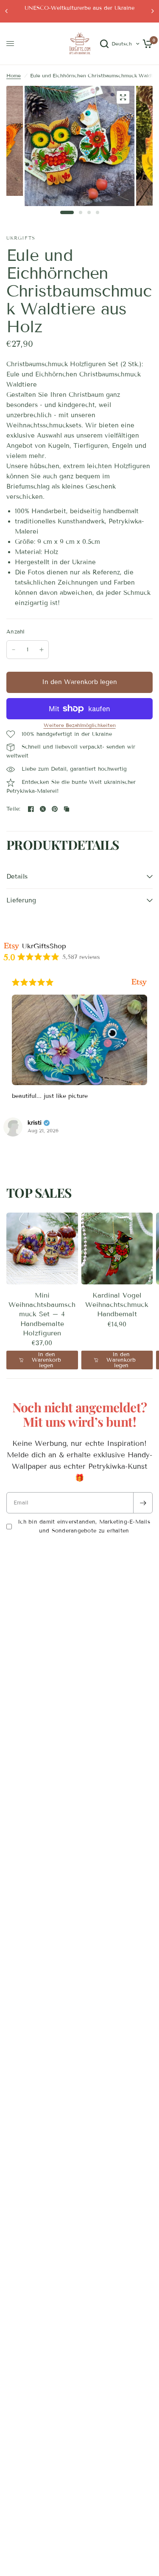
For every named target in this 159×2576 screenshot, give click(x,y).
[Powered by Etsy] (139, 982)
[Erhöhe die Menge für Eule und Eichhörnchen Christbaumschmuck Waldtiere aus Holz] (42, 650)
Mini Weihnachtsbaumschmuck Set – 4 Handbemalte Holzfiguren (42, 1314)
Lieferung (21, 900)
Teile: (14, 809)
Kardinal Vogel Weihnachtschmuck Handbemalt (117, 1305)
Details (17, 877)
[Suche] (104, 44)
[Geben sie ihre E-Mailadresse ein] (143, 1503)
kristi (35, 1123)
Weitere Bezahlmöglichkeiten (80, 725)
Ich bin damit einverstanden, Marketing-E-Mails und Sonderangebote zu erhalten (84, 1526)
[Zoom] (123, 97)
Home (14, 75)
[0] (146, 44)
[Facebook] (31, 809)
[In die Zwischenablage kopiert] (67, 809)
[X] (43, 809)
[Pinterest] (55, 809)
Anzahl (16, 632)
